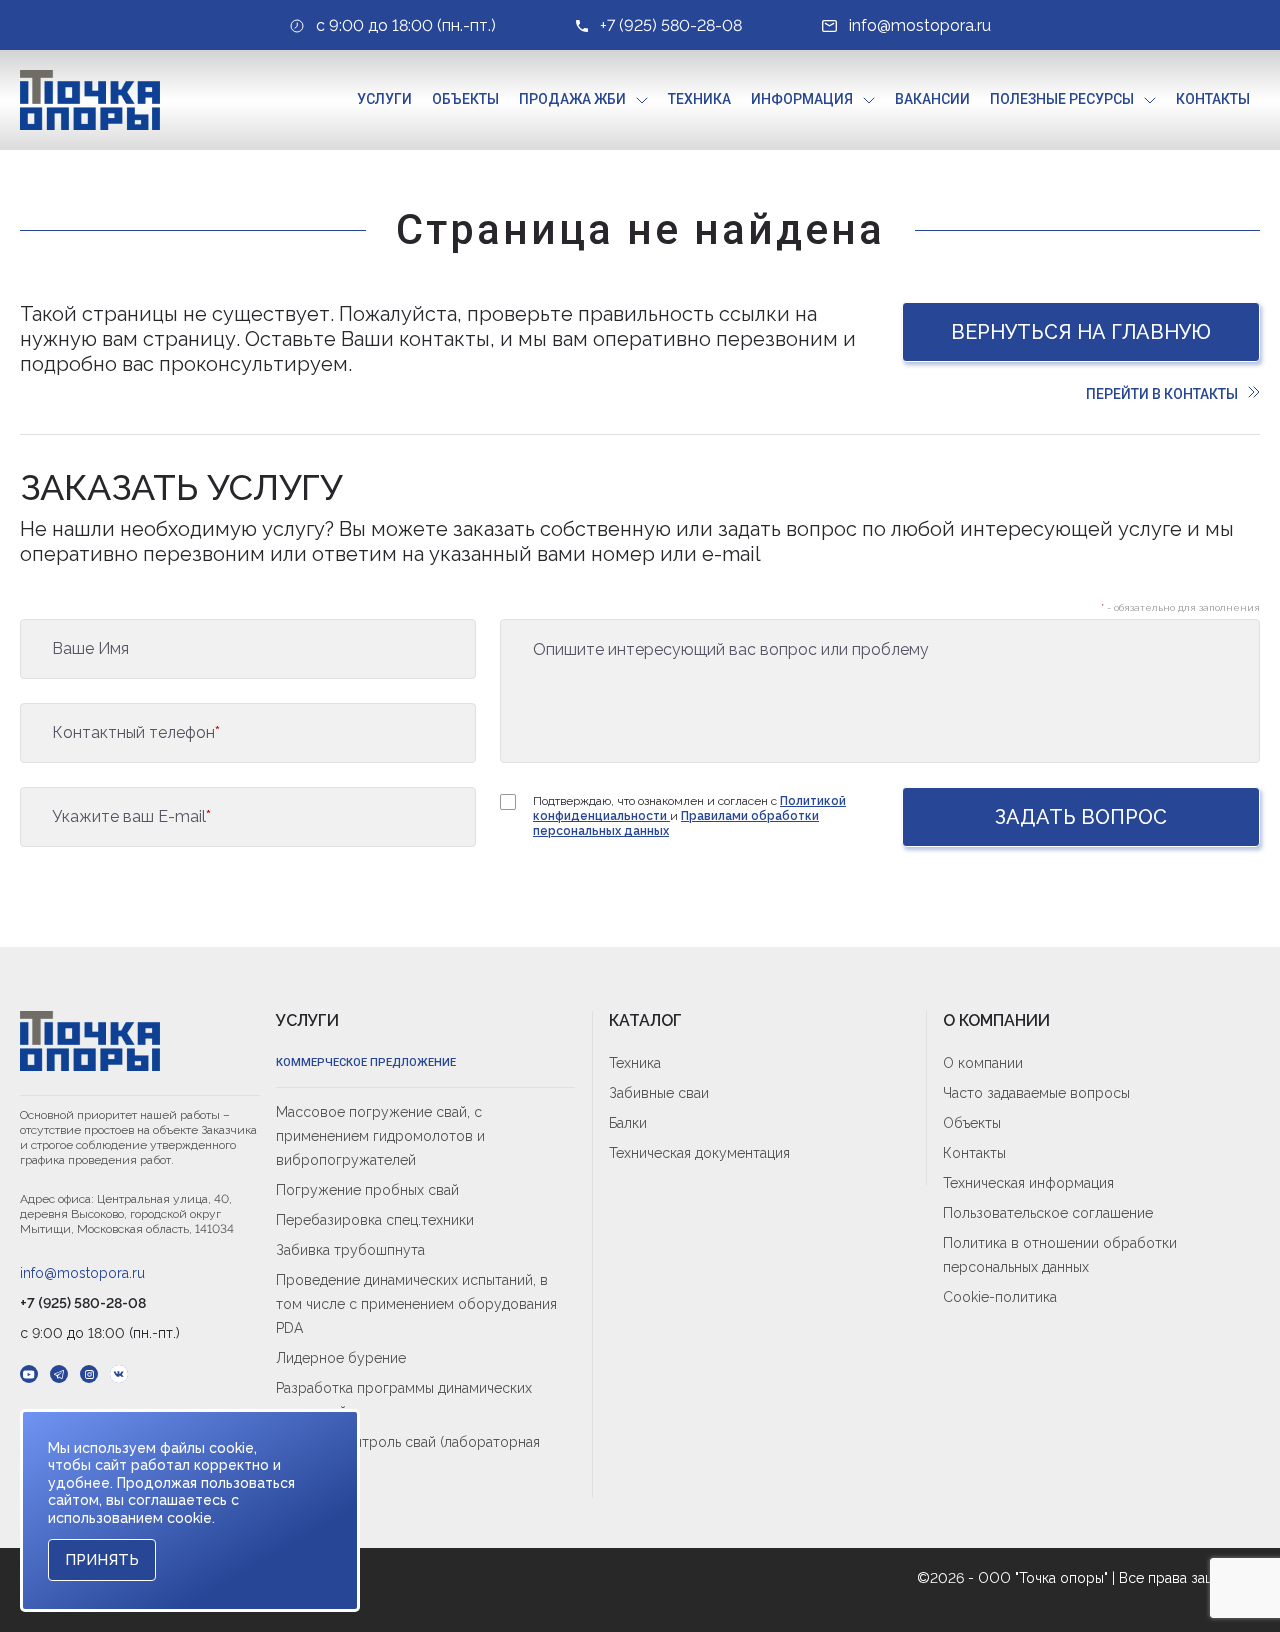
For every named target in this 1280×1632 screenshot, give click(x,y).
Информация (802, 99)
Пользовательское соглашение (1048, 1213)
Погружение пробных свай (367, 1190)
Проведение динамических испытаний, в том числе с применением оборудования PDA (416, 1304)
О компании (983, 1063)
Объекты (465, 99)
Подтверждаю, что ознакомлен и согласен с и (689, 816)
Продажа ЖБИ (572, 99)
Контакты (1213, 99)
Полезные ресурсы (1062, 99)
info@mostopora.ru (82, 1273)
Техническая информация (1028, 1183)
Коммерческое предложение (366, 1062)
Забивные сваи (659, 1093)
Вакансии (932, 99)
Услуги (384, 99)
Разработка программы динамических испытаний (404, 1400)
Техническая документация (699, 1153)
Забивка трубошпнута (350, 1250)
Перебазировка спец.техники (375, 1220)
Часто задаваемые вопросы (1036, 1093)
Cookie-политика (1000, 1297)
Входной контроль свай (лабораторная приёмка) (408, 1454)
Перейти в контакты (1162, 394)
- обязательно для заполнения (1180, 607)
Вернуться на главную (1081, 332)
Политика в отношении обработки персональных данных (1060, 1255)
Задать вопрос (1081, 817)
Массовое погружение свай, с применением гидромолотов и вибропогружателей (380, 1136)
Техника (699, 99)
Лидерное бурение (341, 1358)
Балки (628, 1123)
